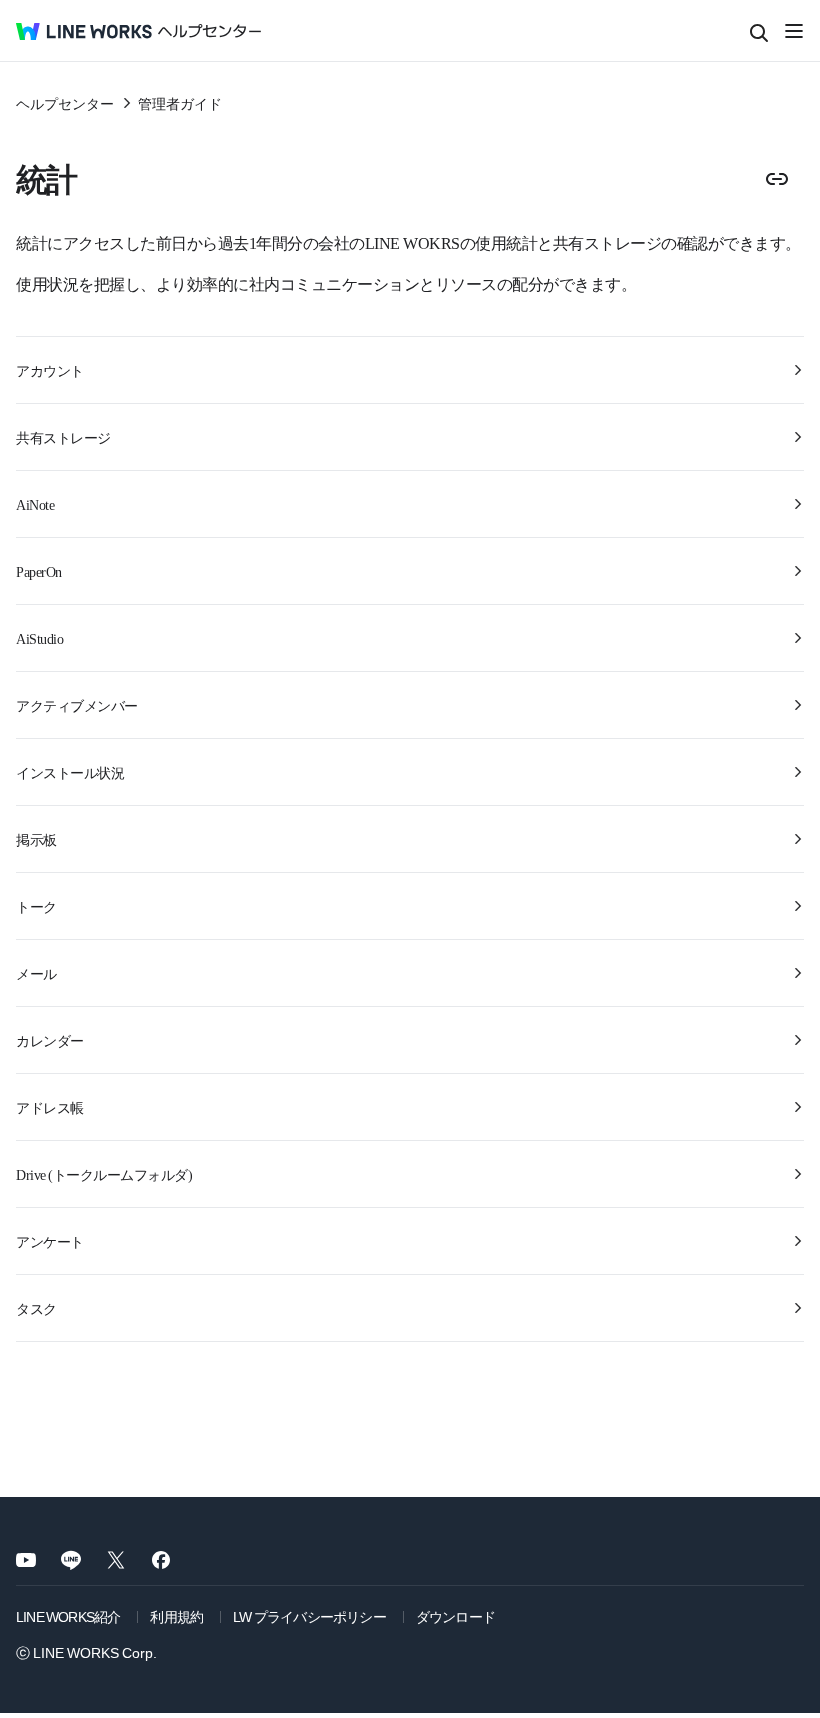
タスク (36, 1308)
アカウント (50, 370)
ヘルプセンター (65, 103)
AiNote (35, 504)
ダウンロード (455, 1616)
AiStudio (39, 638)
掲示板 (36, 839)
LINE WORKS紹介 (68, 1616)
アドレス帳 (50, 1107)
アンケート (50, 1241)
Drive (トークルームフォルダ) (104, 1174)
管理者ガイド (180, 103)
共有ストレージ (63, 437)
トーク (36, 906)
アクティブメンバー (77, 705)
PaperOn (39, 571)
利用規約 (176, 1616)
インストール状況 (70, 772)
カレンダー (50, 1040)
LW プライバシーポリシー (309, 1616)
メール (36, 973)
